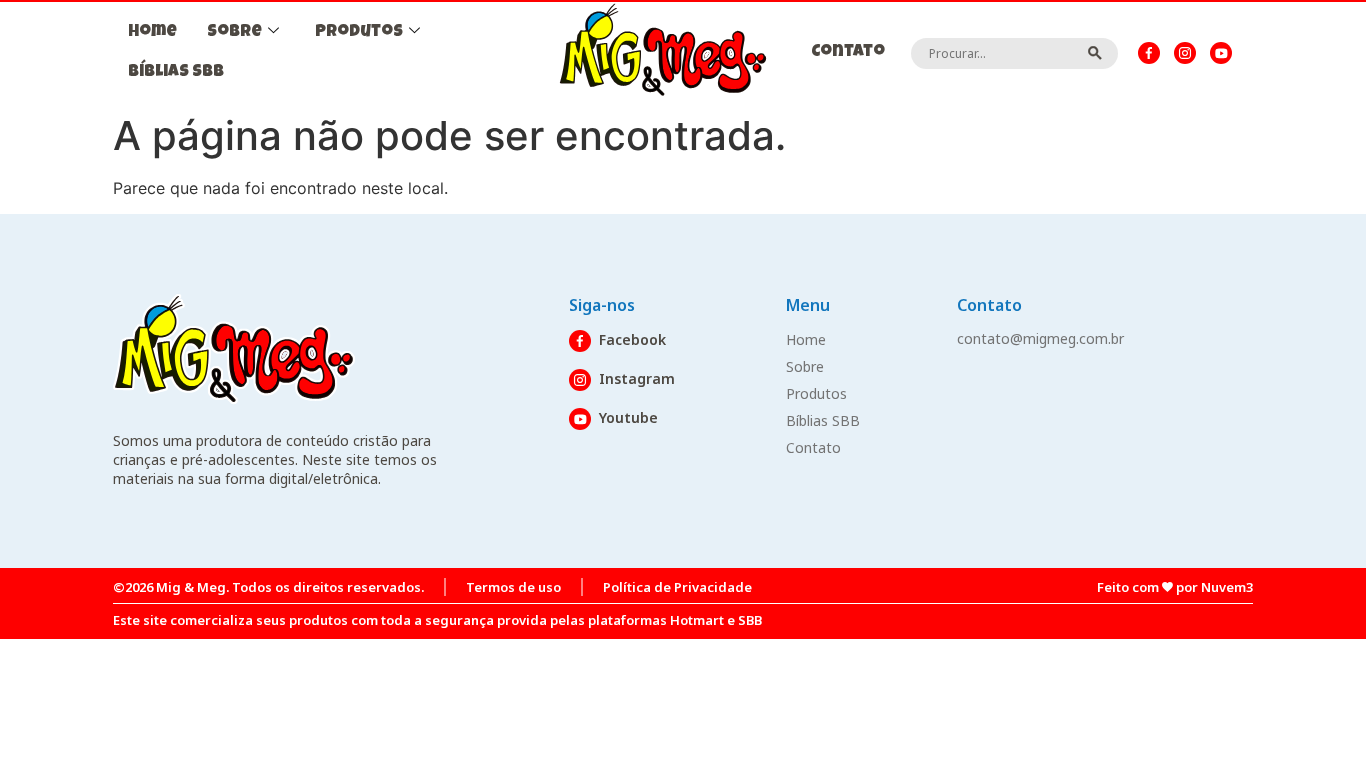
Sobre (234, 32)
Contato (848, 52)
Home (152, 32)
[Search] (1095, 53)
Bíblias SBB (176, 72)
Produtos (359, 32)
